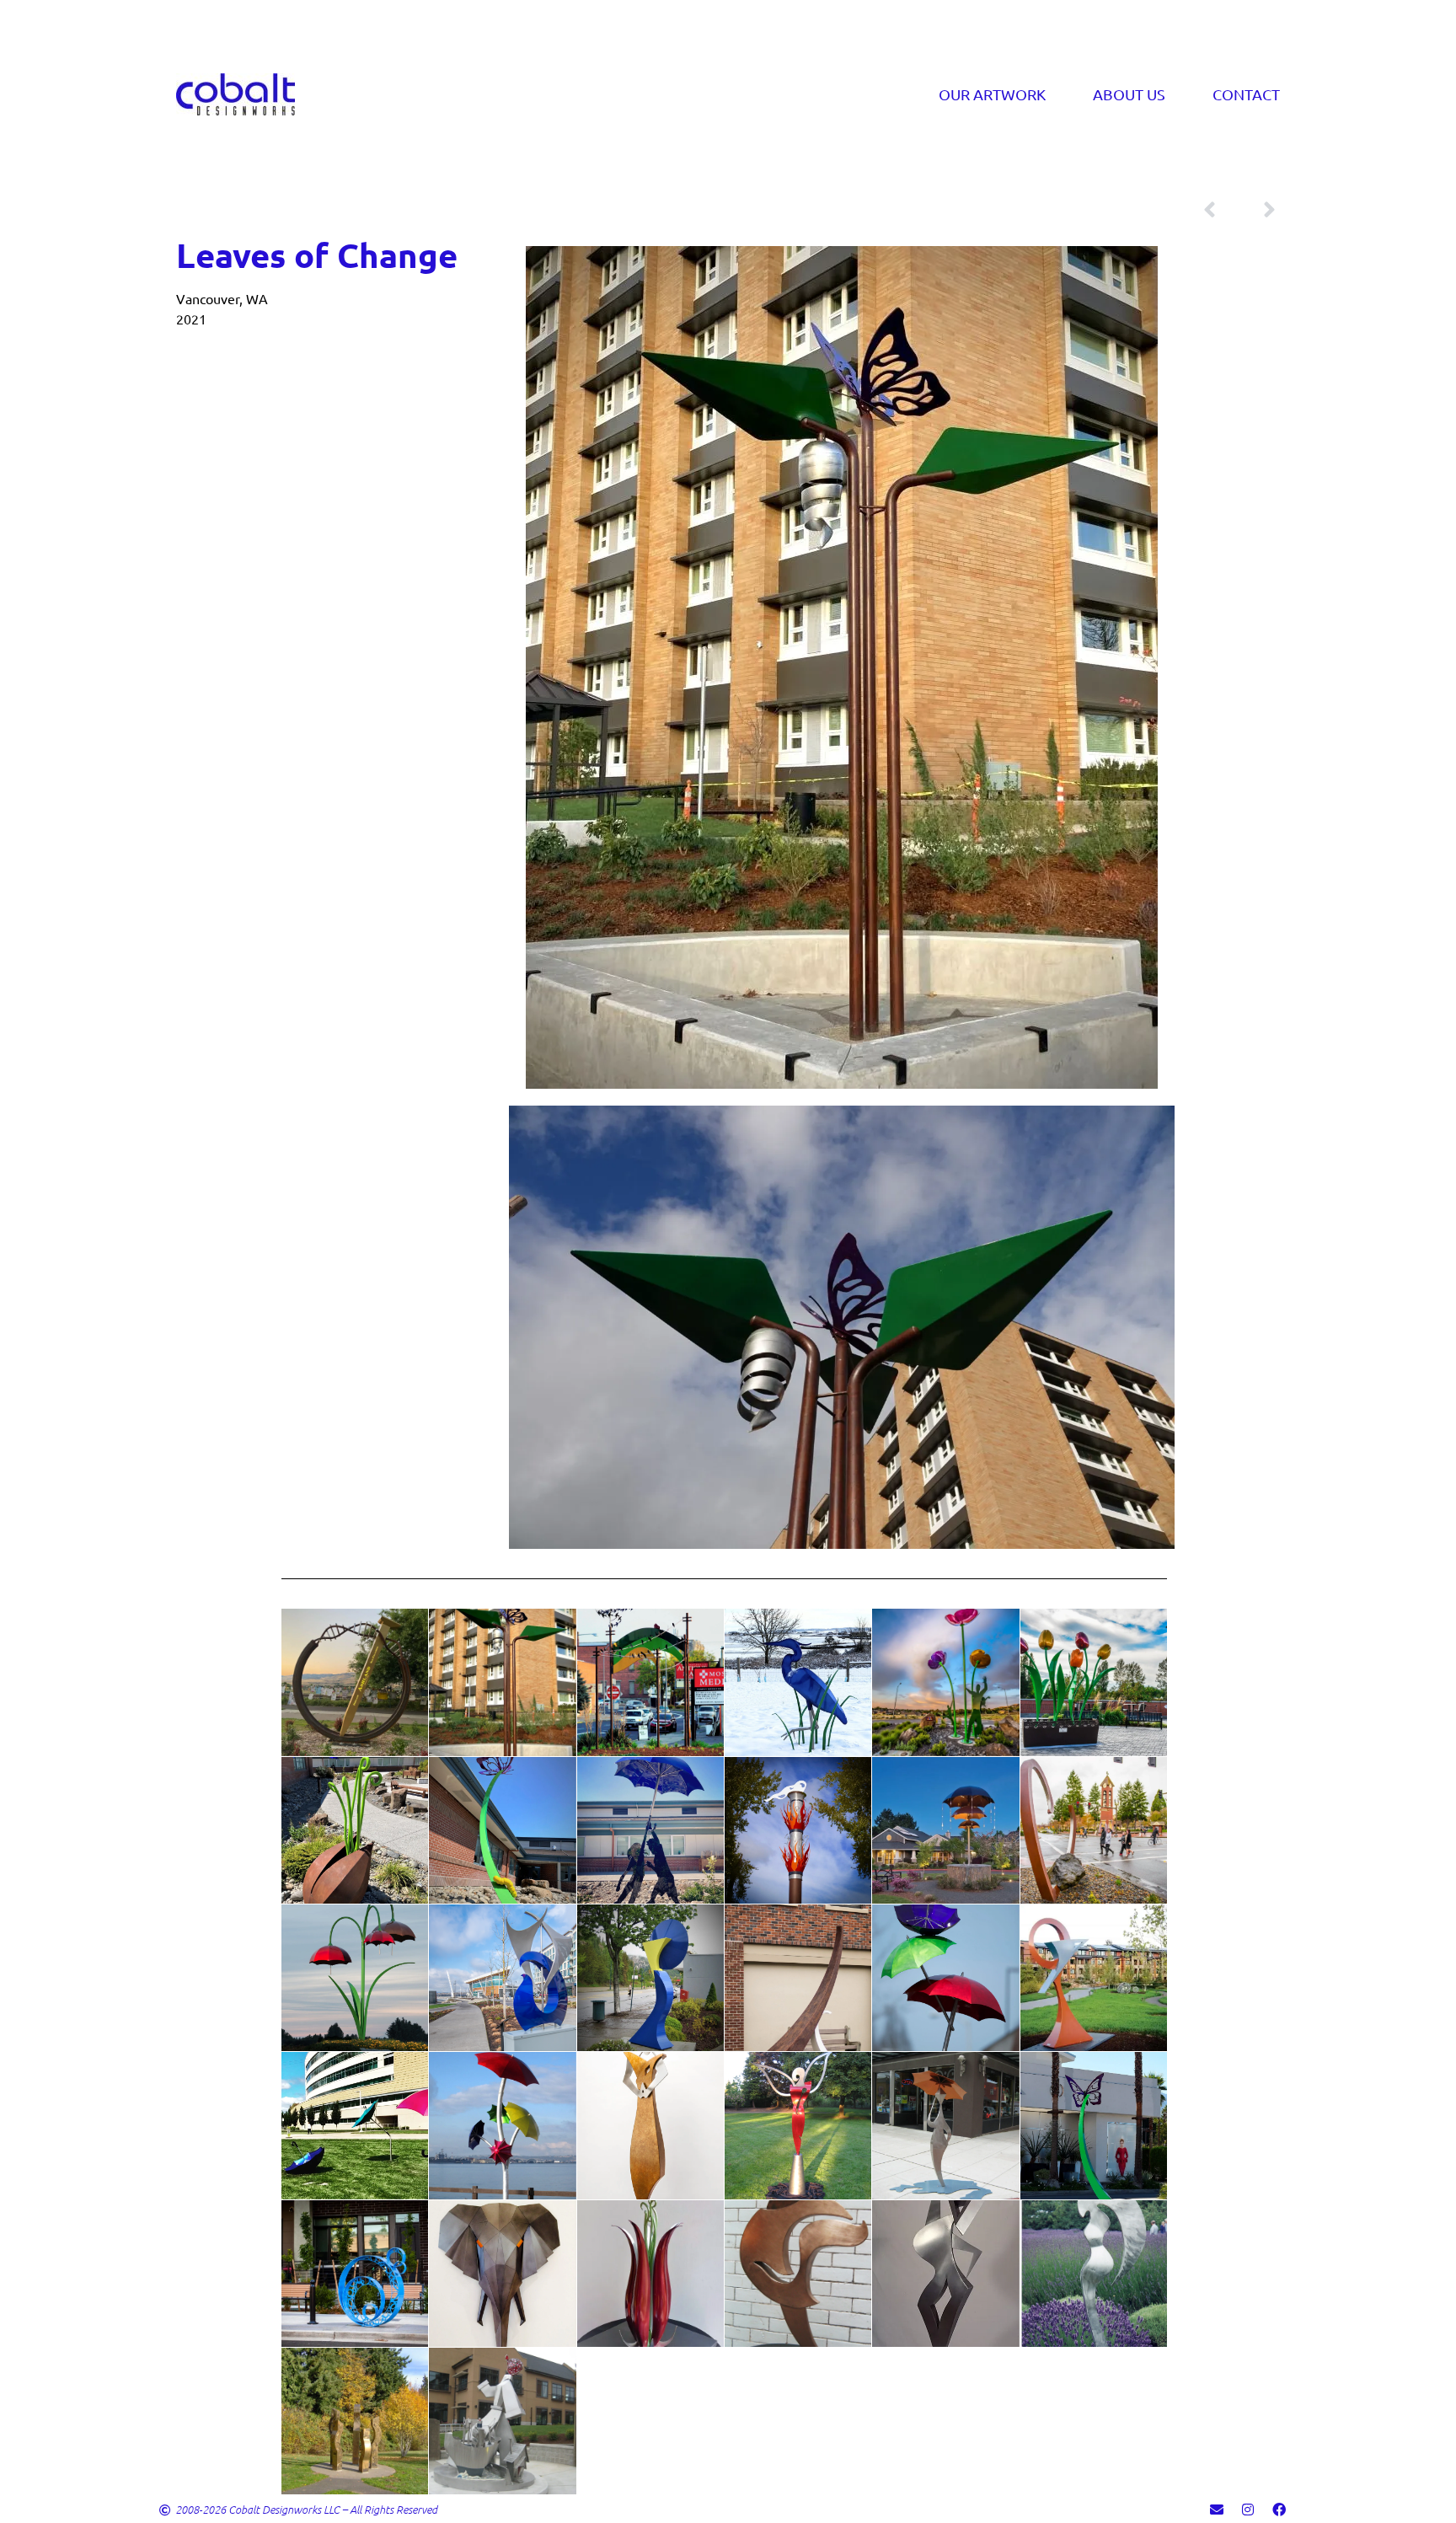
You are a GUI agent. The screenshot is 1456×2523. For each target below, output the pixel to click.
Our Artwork (992, 94)
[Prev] (1221, 210)
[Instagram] (1248, 2510)
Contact (1246, 94)
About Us (1129, 94)
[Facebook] (1279, 2510)
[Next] (1258, 210)
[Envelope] (1217, 2510)
